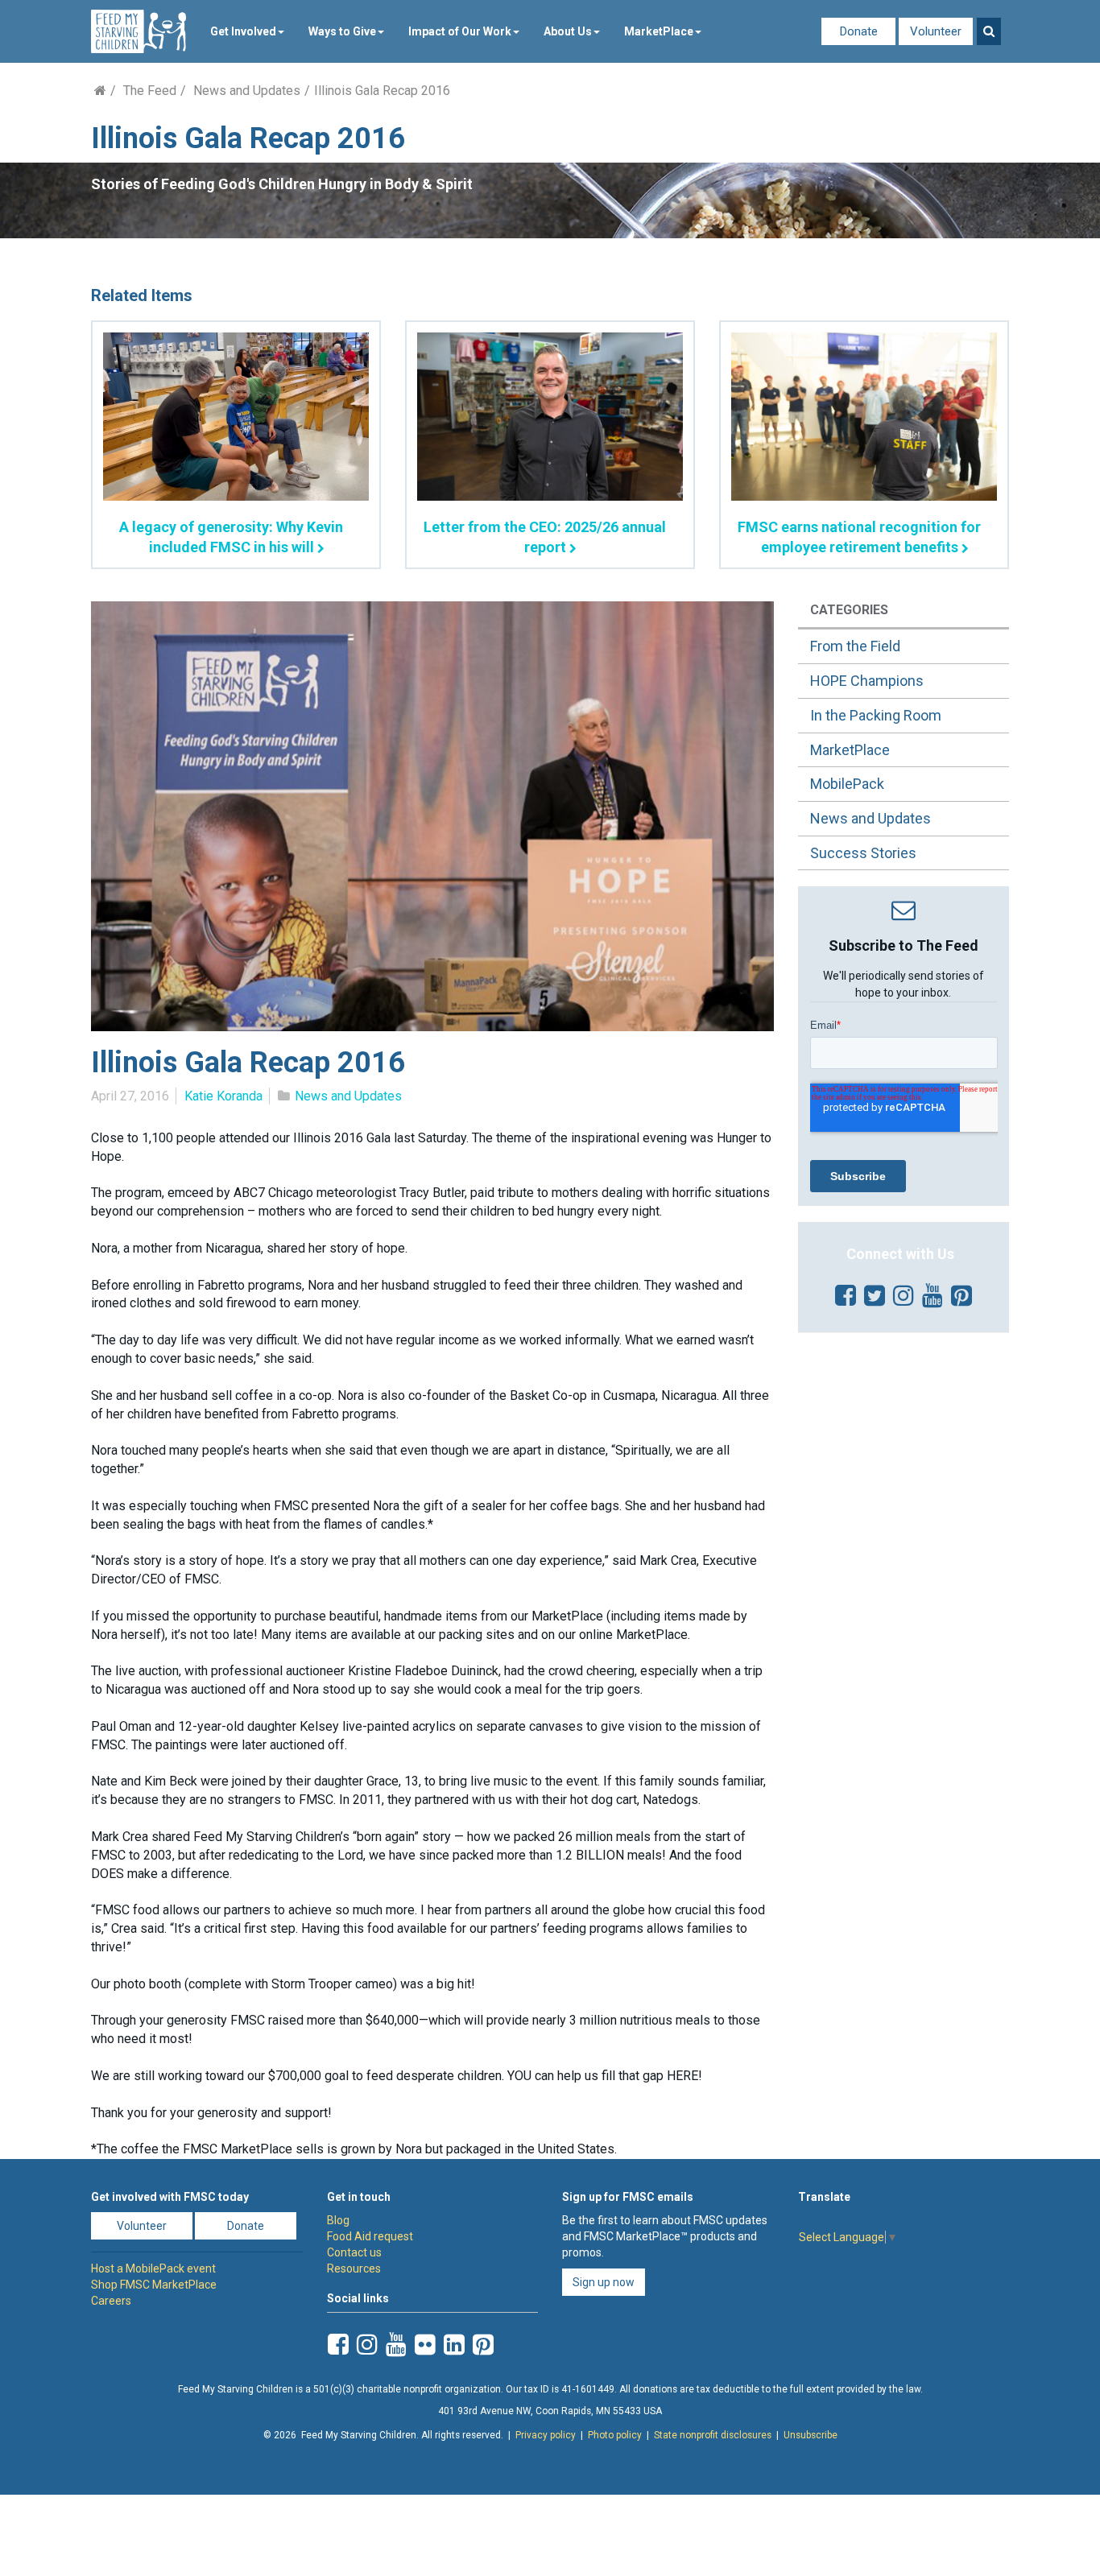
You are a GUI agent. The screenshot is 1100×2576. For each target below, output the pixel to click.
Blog (338, 2220)
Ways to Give (342, 31)
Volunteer (936, 31)
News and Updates (247, 91)
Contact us (354, 2252)
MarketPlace (659, 31)
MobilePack (847, 784)
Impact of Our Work (460, 31)
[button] (989, 31)
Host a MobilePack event (153, 2268)
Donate (859, 31)
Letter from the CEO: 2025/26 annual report (545, 537)
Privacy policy (546, 2435)
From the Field (855, 646)
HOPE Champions (867, 681)
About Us (568, 31)
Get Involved (243, 31)
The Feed (150, 91)
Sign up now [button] (604, 2282)
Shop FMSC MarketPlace (154, 2285)
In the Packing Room (876, 715)
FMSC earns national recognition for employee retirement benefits (859, 537)
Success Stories (863, 853)
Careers (111, 2301)
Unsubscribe (811, 2435)
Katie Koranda (223, 1096)
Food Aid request (370, 2236)
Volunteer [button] (142, 2226)
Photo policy (615, 2435)
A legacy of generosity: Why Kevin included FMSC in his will (231, 537)
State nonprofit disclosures (713, 2435)
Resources (354, 2268)
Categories (849, 610)
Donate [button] (246, 2226)
